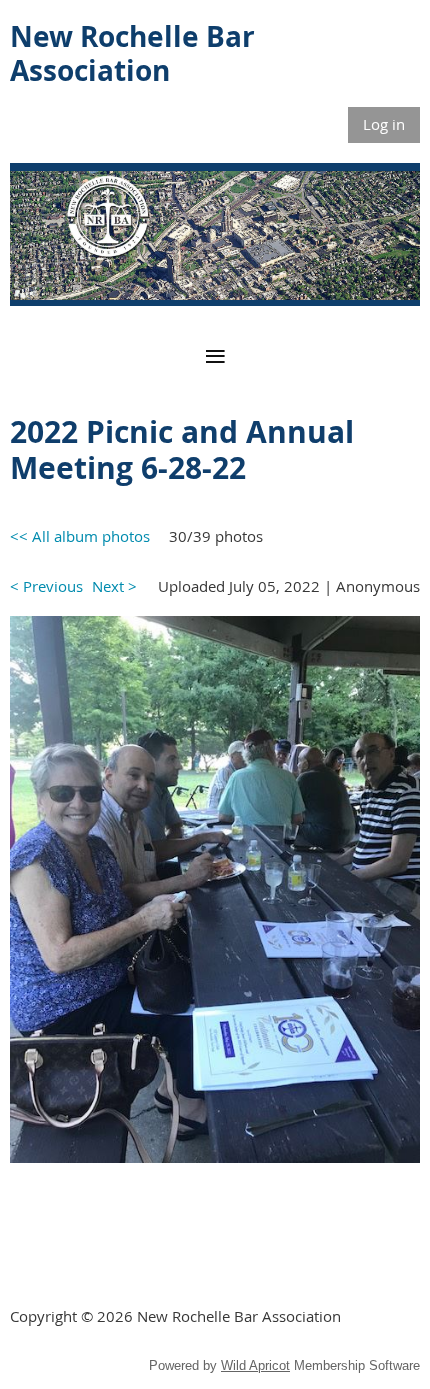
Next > (114, 586)
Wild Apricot (255, 1365)
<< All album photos (80, 536)
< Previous (46, 586)
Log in (384, 124)
